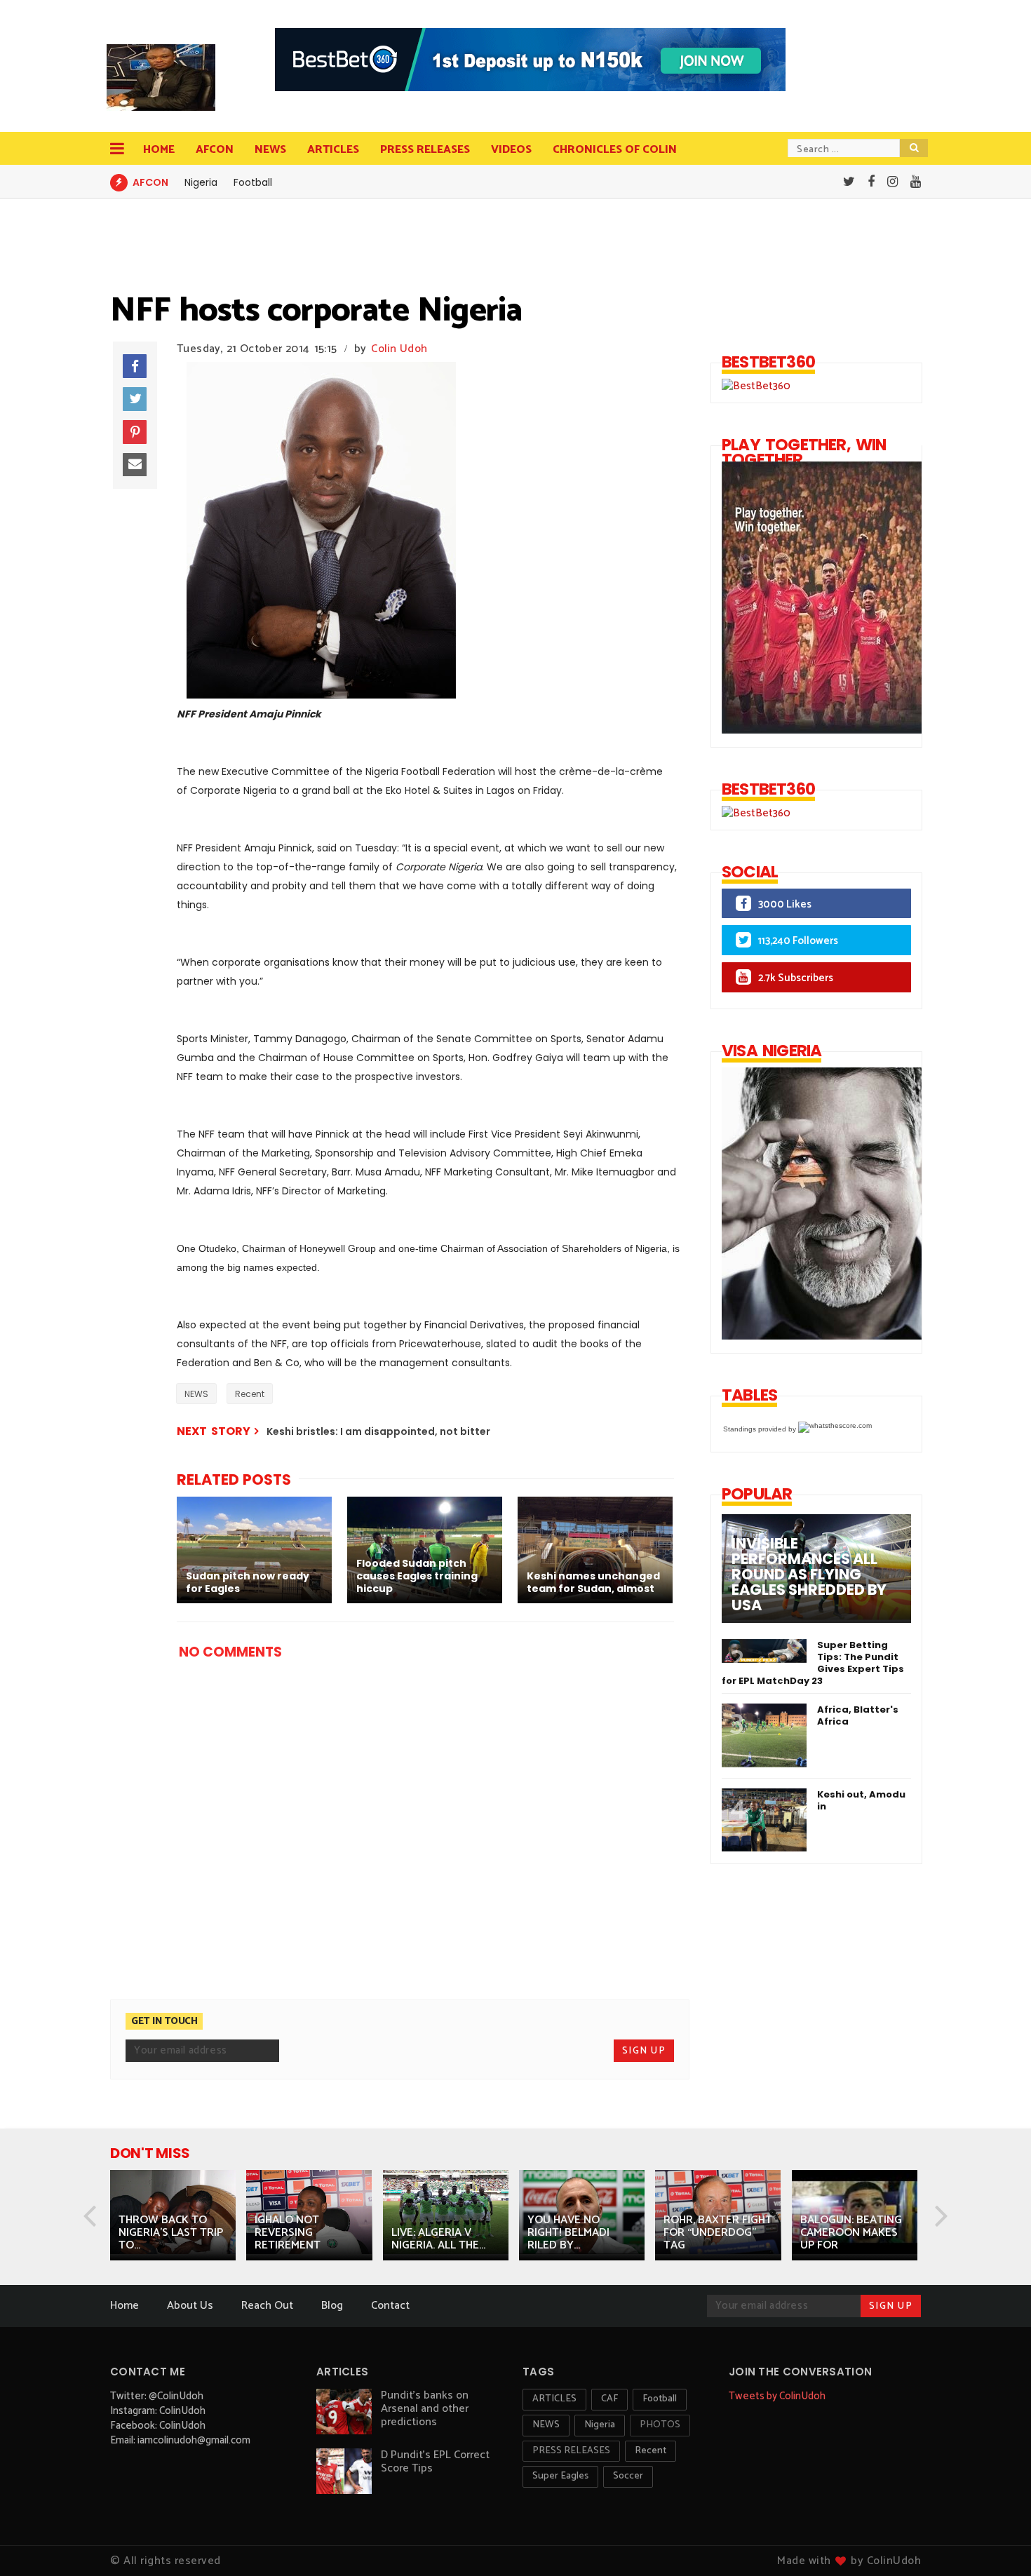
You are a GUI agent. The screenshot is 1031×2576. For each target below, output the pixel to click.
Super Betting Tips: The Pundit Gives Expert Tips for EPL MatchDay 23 (813, 1663)
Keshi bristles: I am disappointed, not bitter (378, 1431)
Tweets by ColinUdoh (777, 2396)
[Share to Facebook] (135, 366)
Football (253, 182)
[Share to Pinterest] (135, 432)
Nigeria (201, 182)
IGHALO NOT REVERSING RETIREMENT (288, 2233)
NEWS (196, 1394)
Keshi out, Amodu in (861, 1800)
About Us (190, 2306)
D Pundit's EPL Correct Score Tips (435, 2462)
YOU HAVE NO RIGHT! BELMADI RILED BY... (568, 2233)
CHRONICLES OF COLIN (615, 150)
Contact (390, 2306)
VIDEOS (511, 150)
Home (159, 150)
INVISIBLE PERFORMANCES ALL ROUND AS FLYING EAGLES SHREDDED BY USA (809, 1574)
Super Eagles (560, 2476)
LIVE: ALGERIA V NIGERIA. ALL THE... (438, 2239)
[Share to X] (135, 399)
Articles (333, 150)
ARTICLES (554, 2399)
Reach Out (267, 2306)
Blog (332, 2306)
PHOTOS (660, 2425)
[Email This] (135, 465)
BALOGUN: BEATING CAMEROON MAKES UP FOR (851, 2233)
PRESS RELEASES (425, 150)
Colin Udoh (399, 349)
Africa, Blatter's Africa (858, 1715)
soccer (628, 2476)
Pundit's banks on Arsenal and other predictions (425, 2409)
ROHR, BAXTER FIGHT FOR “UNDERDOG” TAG (718, 2233)
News (270, 150)
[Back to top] (996, 2542)
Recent (250, 1394)
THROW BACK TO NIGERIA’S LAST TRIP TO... (171, 2233)
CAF (609, 2399)
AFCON (215, 150)
